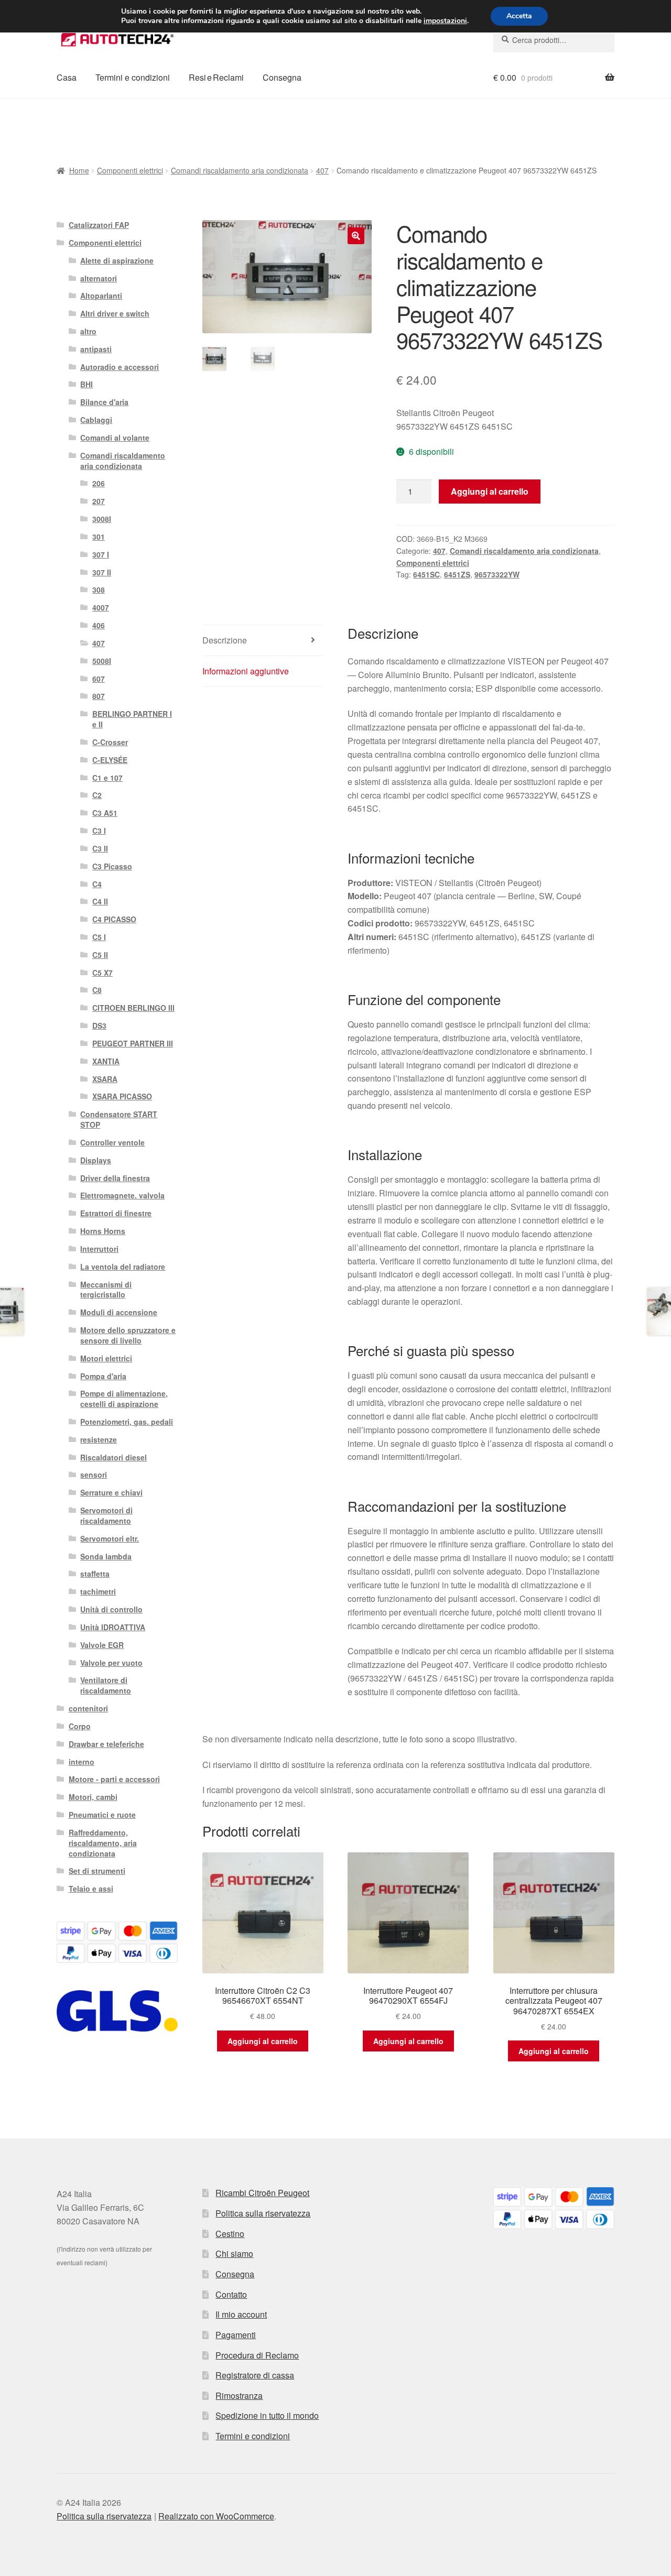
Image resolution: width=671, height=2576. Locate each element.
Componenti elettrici (130, 170)
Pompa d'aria (103, 1376)
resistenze (99, 1439)
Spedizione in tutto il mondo (267, 2415)
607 (99, 679)
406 (99, 625)
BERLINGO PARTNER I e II (132, 719)
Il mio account (241, 2314)
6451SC (426, 574)
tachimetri (98, 1591)
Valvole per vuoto (111, 1663)
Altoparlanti (101, 296)
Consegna (282, 77)
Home (79, 170)
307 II (102, 572)
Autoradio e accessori (120, 367)
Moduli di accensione (119, 1312)
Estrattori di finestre (116, 1213)
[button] (356, 236)
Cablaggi (96, 420)
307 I (101, 554)
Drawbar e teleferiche (106, 1744)
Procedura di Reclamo (257, 2355)
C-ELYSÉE (110, 760)
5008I (102, 661)
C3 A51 (105, 813)
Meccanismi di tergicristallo (106, 1290)
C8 (97, 990)
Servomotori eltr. (110, 1538)
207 (99, 501)
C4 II (100, 901)
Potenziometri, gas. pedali (127, 1422)
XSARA (105, 1079)
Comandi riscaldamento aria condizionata (240, 170)
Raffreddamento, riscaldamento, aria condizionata (103, 1843)
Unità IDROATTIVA (113, 1627)
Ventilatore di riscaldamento (106, 1685)
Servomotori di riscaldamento (106, 1515)
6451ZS (457, 574)
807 (99, 696)
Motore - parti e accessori (114, 1779)
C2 (97, 795)
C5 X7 (102, 973)
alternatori (99, 278)
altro (88, 331)
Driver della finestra (115, 1178)
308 (99, 590)
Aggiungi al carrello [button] (263, 2041)
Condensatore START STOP (119, 1119)
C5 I (99, 937)
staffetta (95, 1574)
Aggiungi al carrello (490, 491)
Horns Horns (103, 1231)
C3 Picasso (112, 866)
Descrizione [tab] (225, 640)
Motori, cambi (93, 1797)
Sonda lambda (106, 1556)
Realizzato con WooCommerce (216, 2516)
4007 (101, 607)
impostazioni (445, 21)
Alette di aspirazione (117, 260)
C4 (97, 884)
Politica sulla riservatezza (263, 2213)
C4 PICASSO (114, 919)
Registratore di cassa (255, 2375)
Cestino (230, 2234)
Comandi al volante (115, 438)
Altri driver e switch (115, 313)
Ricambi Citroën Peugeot (262, 2193)
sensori (94, 1475)
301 (99, 537)
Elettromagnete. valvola (122, 1195)
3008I (102, 519)
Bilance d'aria (104, 402)
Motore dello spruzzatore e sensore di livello (128, 1335)
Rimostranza (239, 2395)
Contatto (231, 2294)
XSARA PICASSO (122, 1096)
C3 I (99, 831)
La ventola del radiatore (123, 1267)
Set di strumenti (97, 1871)
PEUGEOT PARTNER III (133, 1043)
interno (82, 1762)
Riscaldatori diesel (113, 1457)
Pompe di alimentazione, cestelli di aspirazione (124, 1399)
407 (322, 170)
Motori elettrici (106, 1358)
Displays (96, 1160)
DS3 (99, 1025)
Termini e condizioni (133, 77)
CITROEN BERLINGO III (133, 1008)
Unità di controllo (111, 1609)
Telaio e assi (91, 1889)
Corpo (80, 1726)
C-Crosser (110, 742)
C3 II (100, 848)
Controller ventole (112, 1142)
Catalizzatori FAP (99, 225)
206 (99, 483)
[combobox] (554, 40)
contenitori (88, 1708)
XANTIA (106, 1061)
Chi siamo (234, 2253)
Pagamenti (236, 2335)
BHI (86, 384)
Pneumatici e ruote (102, 1815)
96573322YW (497, 574)
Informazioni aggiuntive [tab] (246, 671)
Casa (67, 77)
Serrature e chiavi (111, 1492)
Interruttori (99, 1249)
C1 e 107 (107, 778)
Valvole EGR (102, 1645)
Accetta (519, 16)
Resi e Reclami (216, 77)
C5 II (100, 955)
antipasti (96, 349)
